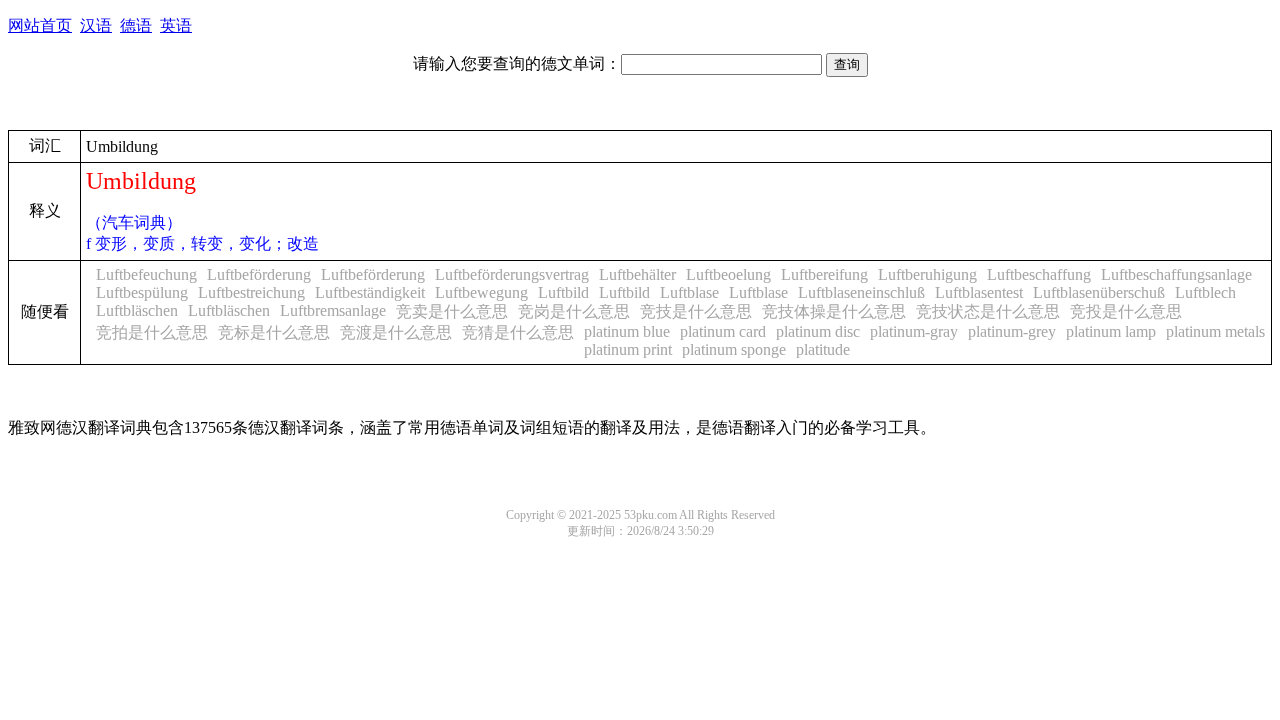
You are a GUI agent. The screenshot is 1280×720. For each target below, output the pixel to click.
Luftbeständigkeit (370, 292)
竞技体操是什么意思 (834, 311)
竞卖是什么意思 (452, 311)
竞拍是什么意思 (152, 332)
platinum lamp (1111, 331)
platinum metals (1215, 331)
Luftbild (563, 292)
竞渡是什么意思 (396, 332)
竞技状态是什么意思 (988, 311)
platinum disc (818, 331)
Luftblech (1205, 292)
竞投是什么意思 (1126, 311)
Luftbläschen (137, 310)
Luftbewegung (481, 292)
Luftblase (689, 292)
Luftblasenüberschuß (1099, 292)
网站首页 (40, 25)
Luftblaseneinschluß (861, 292)
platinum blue (627, 331)
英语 (176, 25)
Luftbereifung (824, 274)
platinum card (723, 331)
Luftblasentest (979, 292)
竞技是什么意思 (696, 311)
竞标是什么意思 (274, 332)
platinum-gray (914, 331)
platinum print (628, 349)
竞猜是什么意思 (518, 332)
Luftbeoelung (728, 274)
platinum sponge (734, 349)
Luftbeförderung (259, 274)
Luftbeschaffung (1039, 274)
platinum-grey (1012, 331)
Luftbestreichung (251, 292)
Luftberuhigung (927, 274)
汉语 (96, 25)
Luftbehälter (637, 274)
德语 (136, 25)
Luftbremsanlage (333, 310)
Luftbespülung (142, 292)
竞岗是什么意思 (574, 311)
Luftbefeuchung (146, 274)
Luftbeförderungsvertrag (512, 274)
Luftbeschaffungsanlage (1176, 274)
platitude (823, 349)
